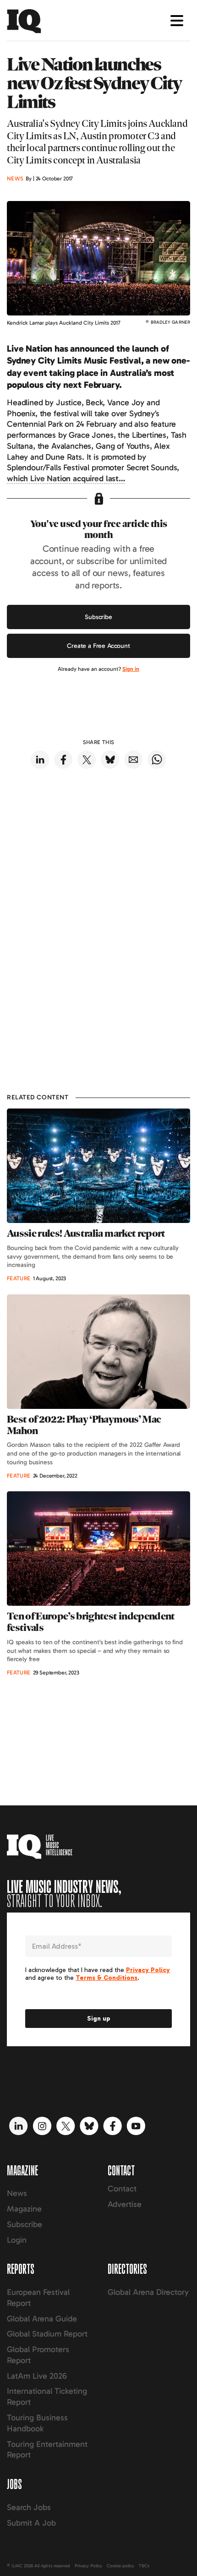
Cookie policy (120, 2566)
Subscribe (98, 617)
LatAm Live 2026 (37, 2376)
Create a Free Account (98, 646)
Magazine (24, 2209)
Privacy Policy (88, 2566)
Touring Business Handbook (37, 2423)
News (17, 2193)
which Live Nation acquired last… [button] (66, 478)
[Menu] (177, 21)
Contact (122, 2189)
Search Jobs (29, 2507)
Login (17, 2240)
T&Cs (144, 2566)
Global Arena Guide (42, 2319)
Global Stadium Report (47, 2334)
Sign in (131, 669)
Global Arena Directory (148, 2292)
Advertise (125, 2204)
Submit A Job (31, 2523)
